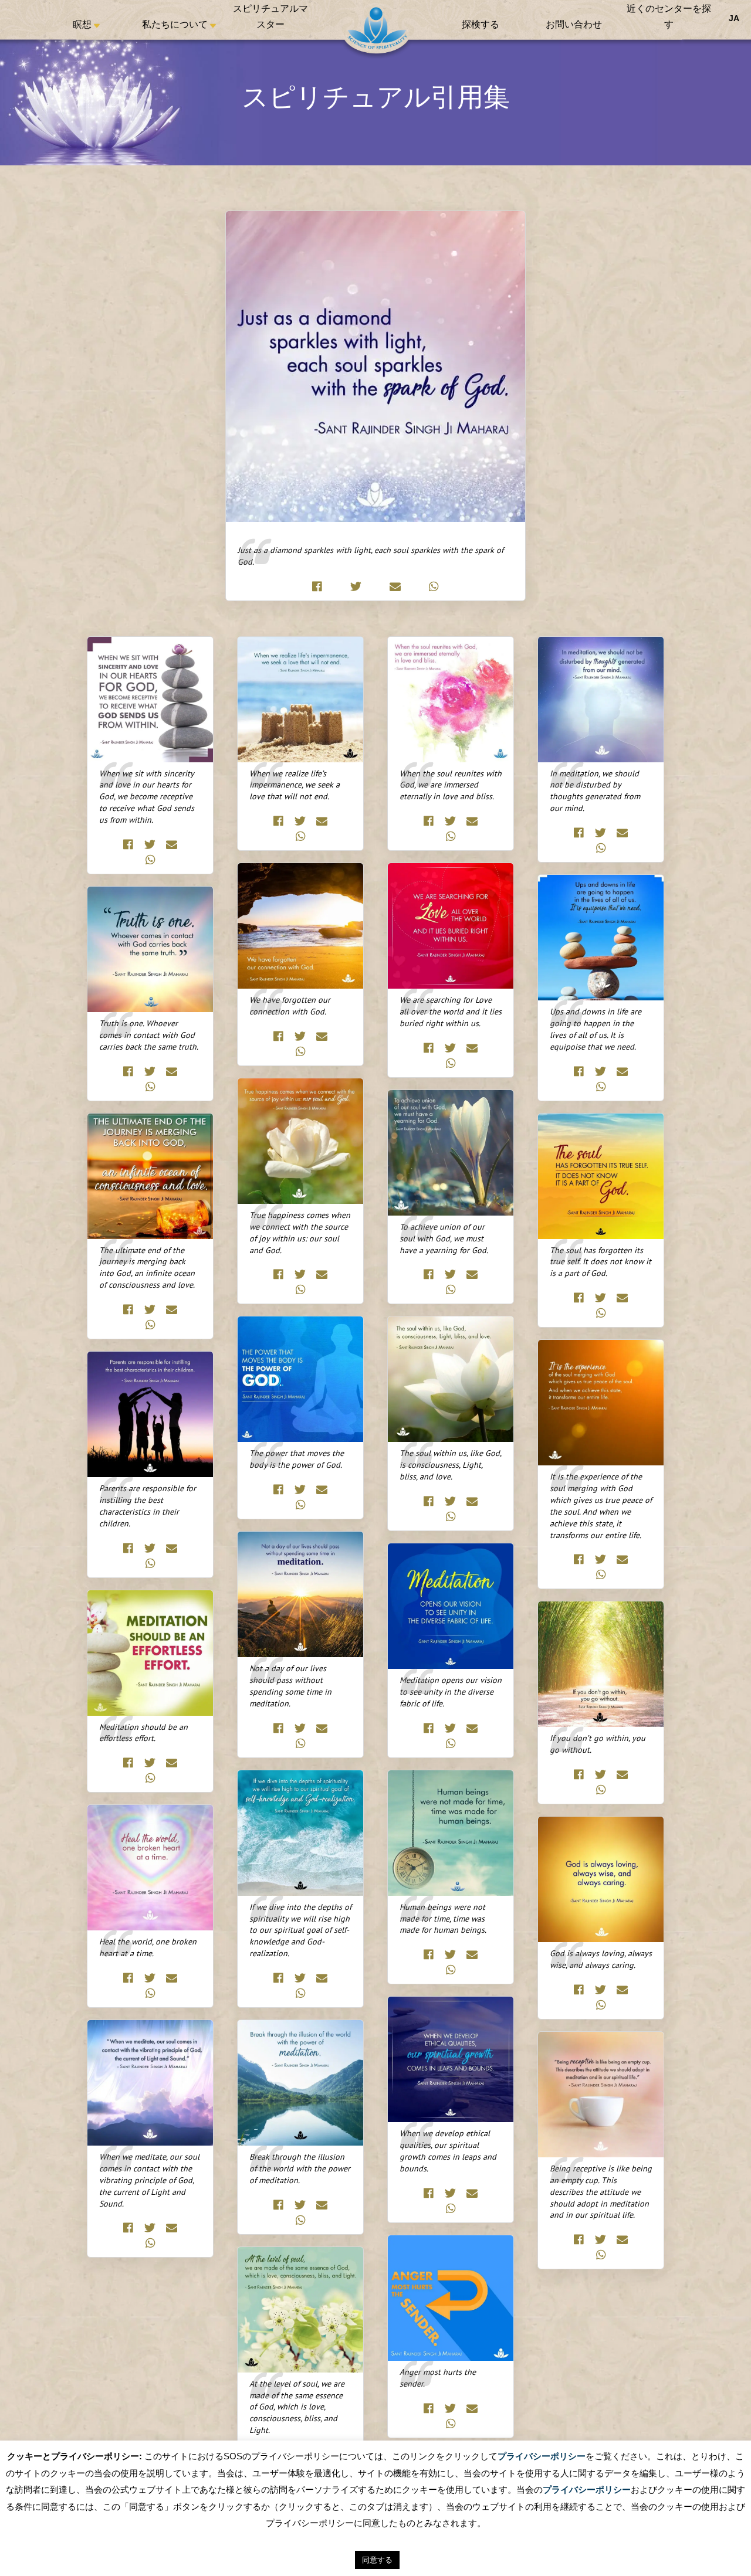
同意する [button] (377, 2560)
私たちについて (175, 26)
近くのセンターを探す (669, 18)
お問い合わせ (574, 26)
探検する (481, 26)
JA (734, 18)
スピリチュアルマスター (270, 18)
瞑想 (82, 26)
